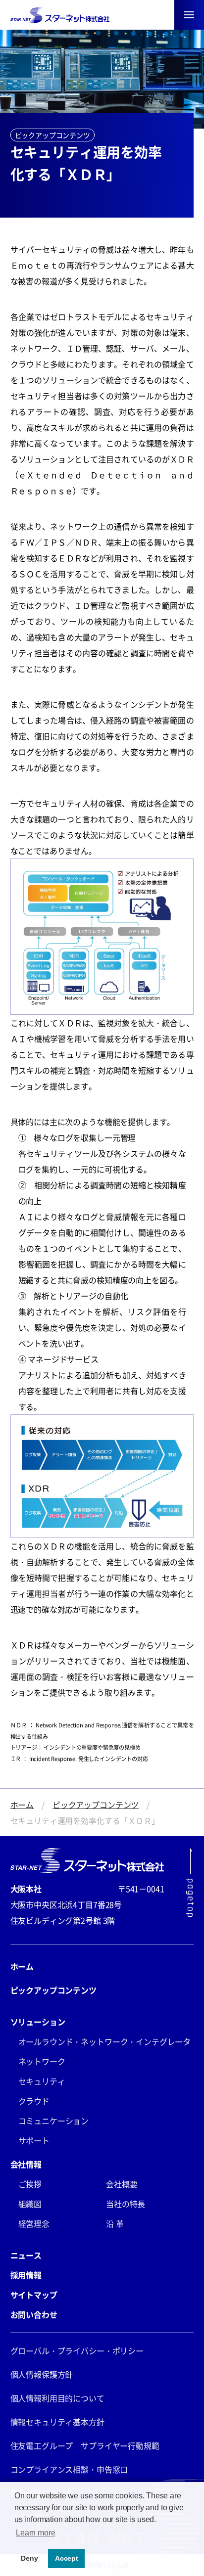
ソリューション (38, 2022)
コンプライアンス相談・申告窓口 (69, 2469)
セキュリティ (42, 2081)
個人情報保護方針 (42, 2374)
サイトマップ (34, 2295)
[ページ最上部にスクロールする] (190, 1882)
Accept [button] (67, 2558)
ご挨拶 (30, 2184)
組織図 (30, 2204)
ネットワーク (42, 2061)
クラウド (34, 2101)
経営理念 (34, 2223)
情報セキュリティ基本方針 (57, 2422)
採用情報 (26, 2275)
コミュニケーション (54, 2121)
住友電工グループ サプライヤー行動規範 (85, 2445)
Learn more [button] (35, 2533)
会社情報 (26, 2164)
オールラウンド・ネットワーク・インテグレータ (104, 2041)
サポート (34, 2140)
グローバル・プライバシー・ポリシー (77, 2350)
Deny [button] (29, 2558)
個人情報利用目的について (57, 2398)
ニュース (26, 2255)
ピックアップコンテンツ (96, 1805)
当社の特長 (126, 2204)
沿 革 (115, 2223)
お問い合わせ (34, 2314)
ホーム (22, 1805)
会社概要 (122, 2184)
